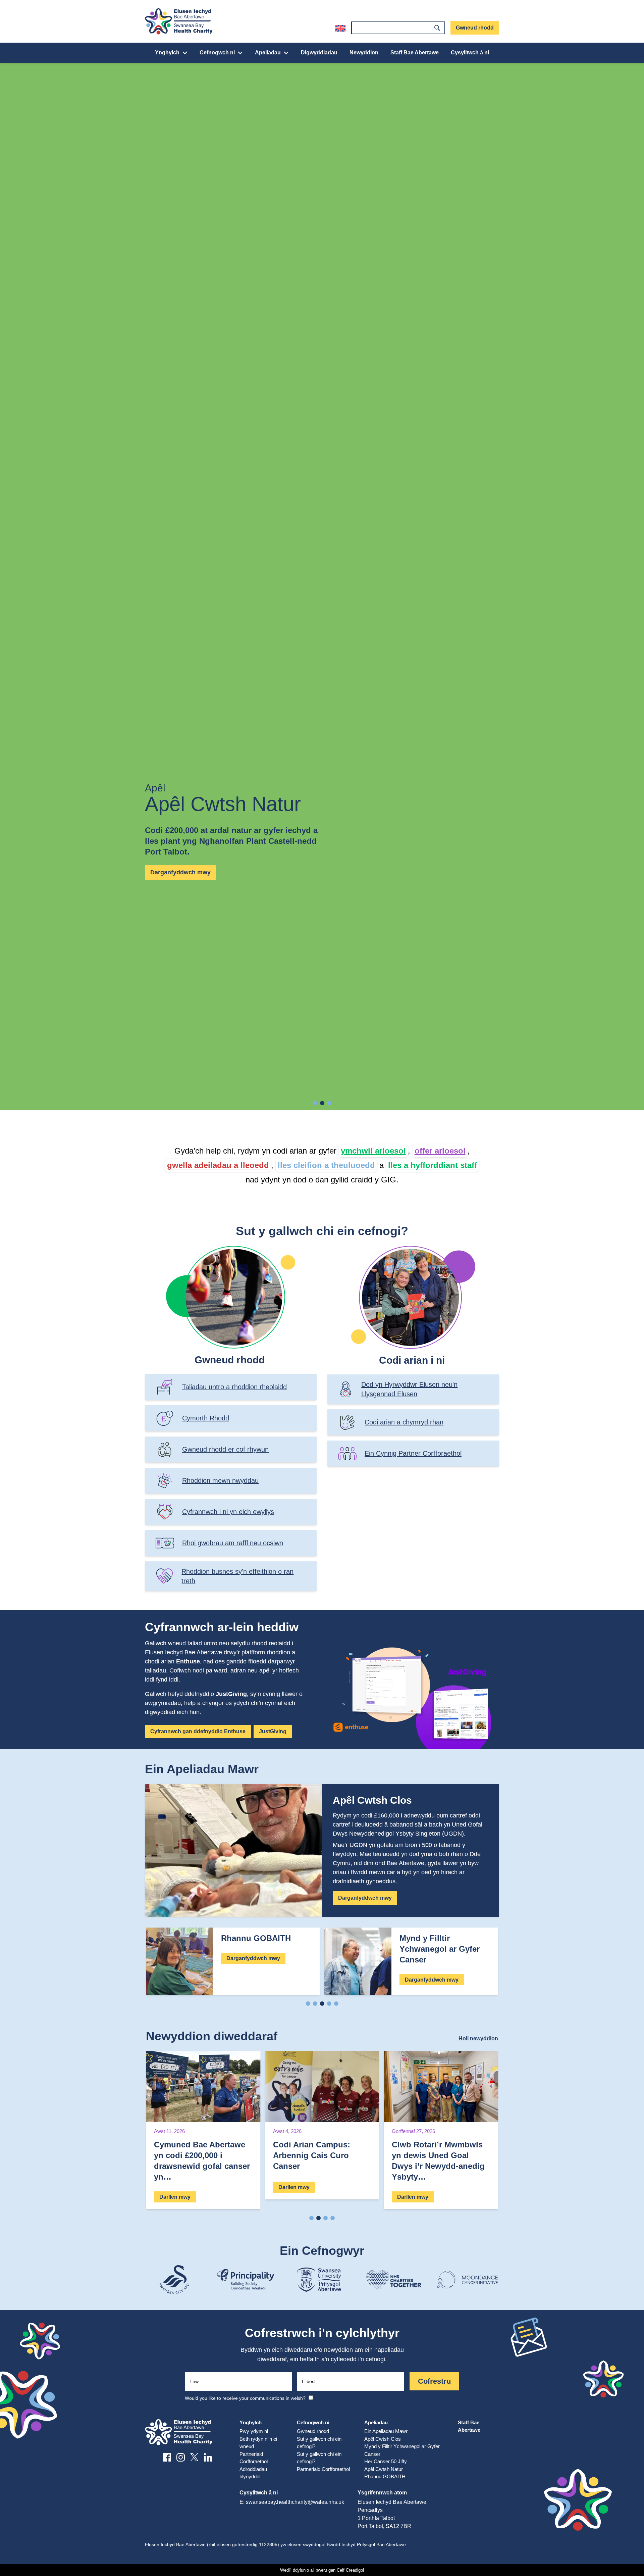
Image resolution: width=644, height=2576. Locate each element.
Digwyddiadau (319, 53)
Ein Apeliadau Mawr (386, 2431)
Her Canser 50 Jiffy (386, 2461)
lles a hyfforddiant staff (433, 1165)
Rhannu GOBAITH (385, 2476)
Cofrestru (434, 2381)
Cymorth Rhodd (206, 1418)
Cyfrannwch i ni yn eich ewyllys (228, 1512)
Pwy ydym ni (254, 2431)
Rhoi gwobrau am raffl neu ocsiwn (233, 1543)
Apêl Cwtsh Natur (384, 2469)
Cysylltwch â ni (470, 53)
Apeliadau (268, 53)
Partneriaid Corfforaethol (323, 2469)
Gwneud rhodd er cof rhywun (225, 1449)
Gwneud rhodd (475, 28)
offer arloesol (440, 1151)
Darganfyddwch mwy (180, 872)
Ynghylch (167, 53)
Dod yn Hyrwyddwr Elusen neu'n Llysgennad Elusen (409, 1389)
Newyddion (364, 53)
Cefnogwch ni (217, 53)
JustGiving (273, 1731)
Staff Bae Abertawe (415, 53)
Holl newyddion (478, 2038)
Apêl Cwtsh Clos (383, 2439)
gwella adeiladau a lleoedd (218, 1165)
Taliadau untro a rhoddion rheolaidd (234, 1387)
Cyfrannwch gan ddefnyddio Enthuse (198, 1731)
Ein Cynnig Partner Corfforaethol (413, 1453)
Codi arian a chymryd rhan (404, 1422)
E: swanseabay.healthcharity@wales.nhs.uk (292, 2502)
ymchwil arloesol (373, 1151)
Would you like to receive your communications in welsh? (245, 2398)
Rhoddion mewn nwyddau (220, 1480)
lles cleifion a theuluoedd (326, 1165)
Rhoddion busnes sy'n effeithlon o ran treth (237, 1576)
